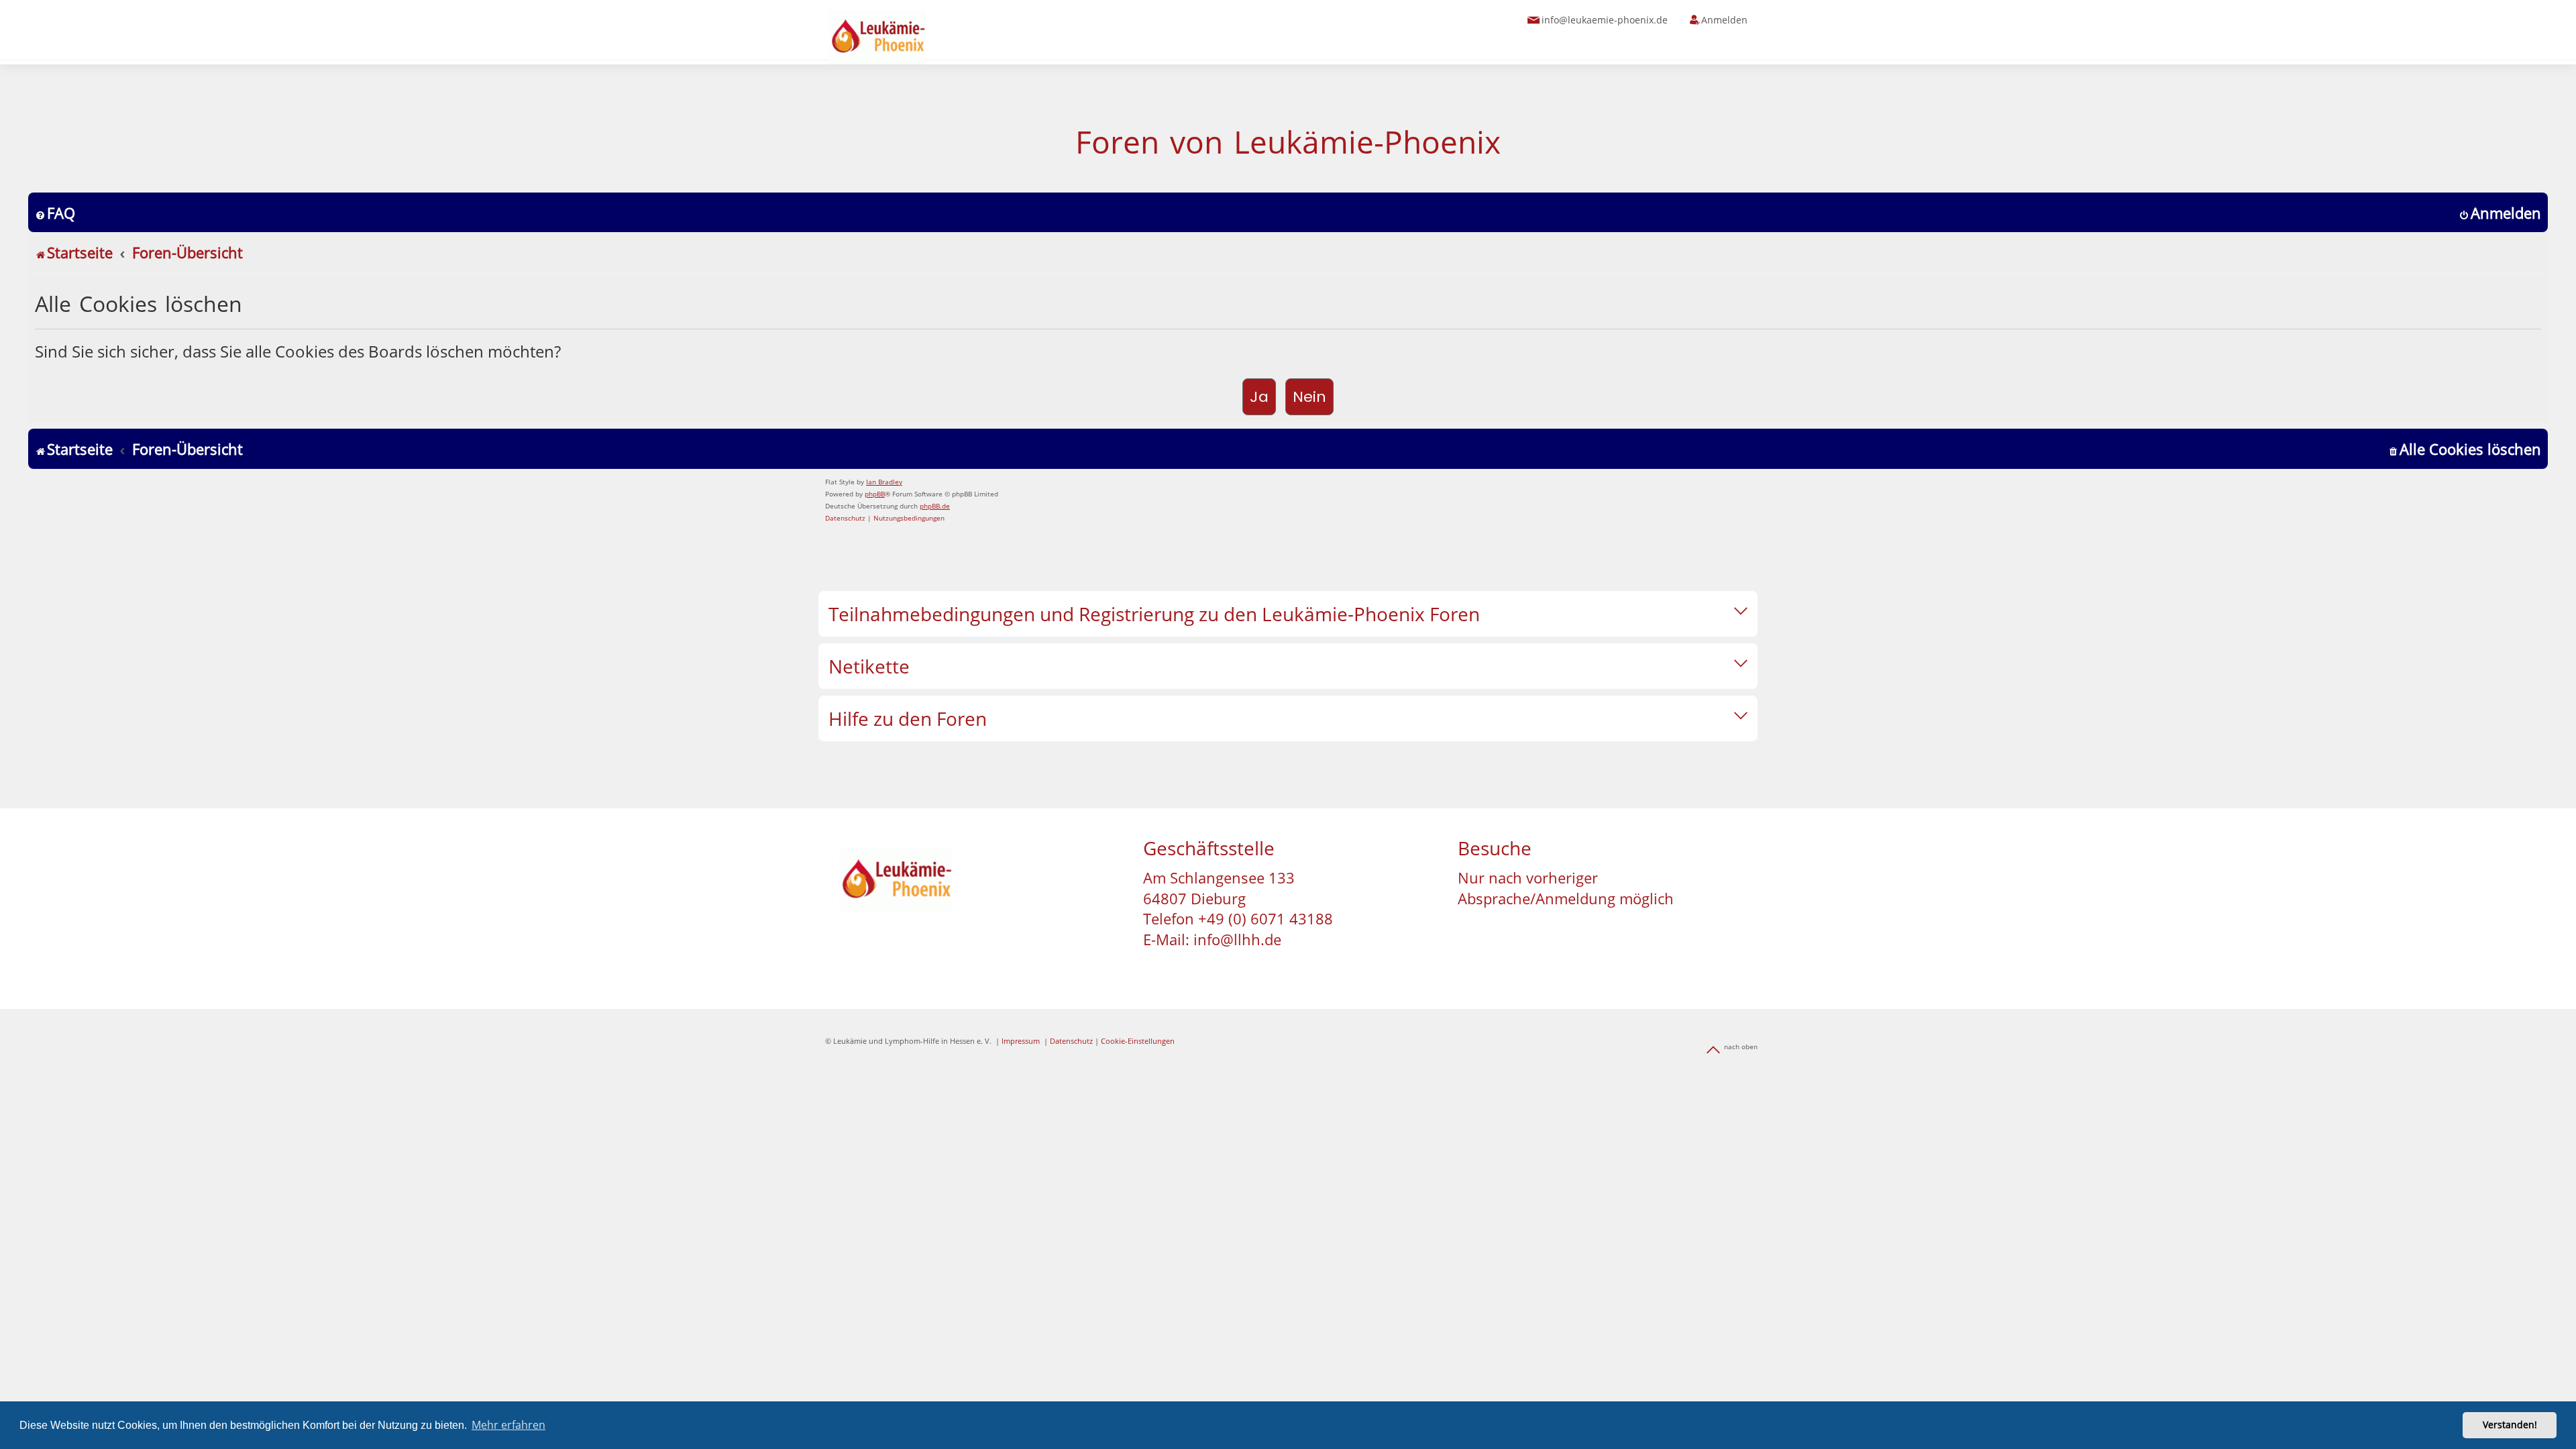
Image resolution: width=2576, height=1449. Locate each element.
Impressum (1021, 1041)
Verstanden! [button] (2510, 1425)
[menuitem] (55, 213)
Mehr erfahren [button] (508, 1425)
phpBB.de (935, 506)
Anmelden (1724, 20)
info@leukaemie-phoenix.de (1605, 20)
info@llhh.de (1237, 939)
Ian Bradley (884, 482)
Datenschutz (1071, 1041)
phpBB (875, 494)
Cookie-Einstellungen (1138, 1041)
